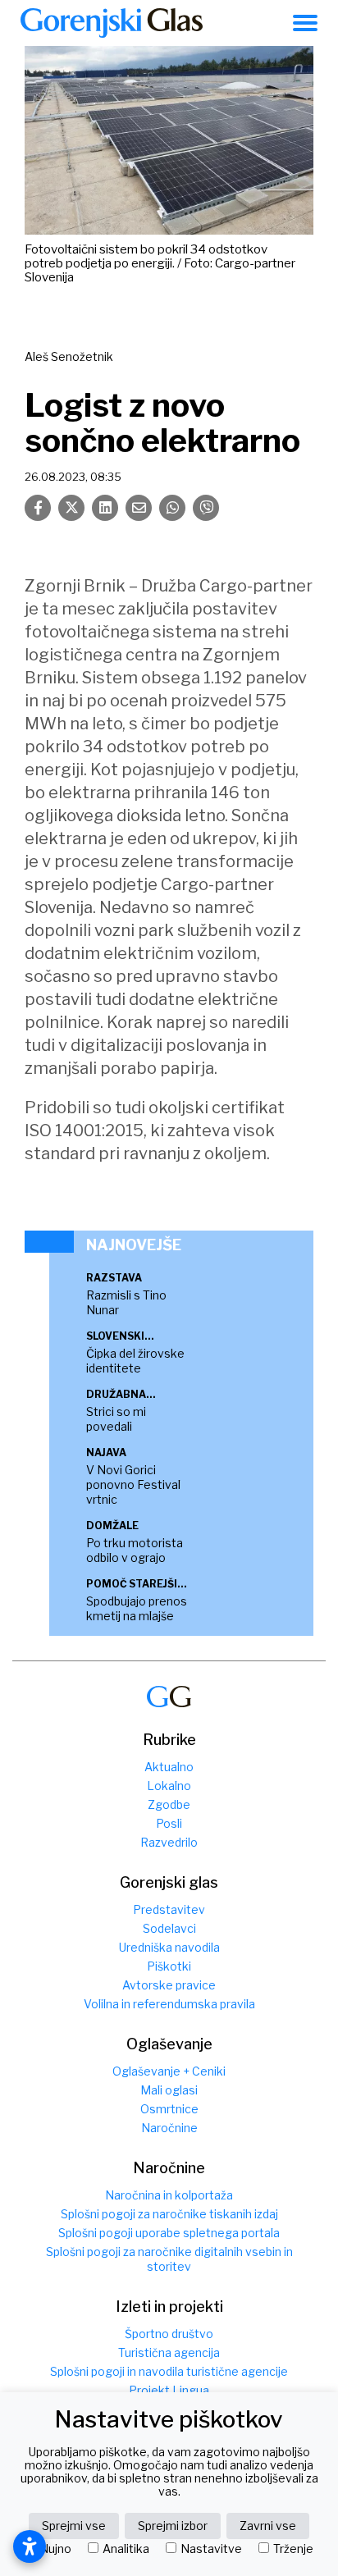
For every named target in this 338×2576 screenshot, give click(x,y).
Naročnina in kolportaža (169, 2195)
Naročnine (169, 2128)
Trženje (293, 2549)
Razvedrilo (169, 1842)
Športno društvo (169, 2334)
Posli (169, 1823)
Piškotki (169, 1966)
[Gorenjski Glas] (169, 1697)
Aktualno (169, 1767)
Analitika (126, 2549)
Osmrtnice (169, 2109)
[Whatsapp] (172, 508)
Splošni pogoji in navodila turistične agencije (169, 2371)
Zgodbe (169, 1804)
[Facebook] (38, 508)
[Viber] (206, 508)
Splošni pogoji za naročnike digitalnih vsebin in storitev (169, 2259)
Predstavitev (169, 1909)
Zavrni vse (268, 2526)
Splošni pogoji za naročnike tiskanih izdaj (169, 2214)
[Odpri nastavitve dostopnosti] (30, 2546)
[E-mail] (139, 508)
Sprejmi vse (74, 2526)
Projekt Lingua (169, 2390)
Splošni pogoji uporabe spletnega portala (169, 2233)
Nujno (55, 2549)
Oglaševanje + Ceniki (169, 2071)
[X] (71, 508)
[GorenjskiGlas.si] (112, 23)
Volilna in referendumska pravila (169, 2004)
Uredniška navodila (169, 1947)
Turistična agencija (169, 2352)
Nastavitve (211, 2549)
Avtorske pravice (169, 1985)
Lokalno (169, 1786)
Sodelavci (169, 1928)
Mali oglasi (169, 2090)
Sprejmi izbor (173, 2526)
